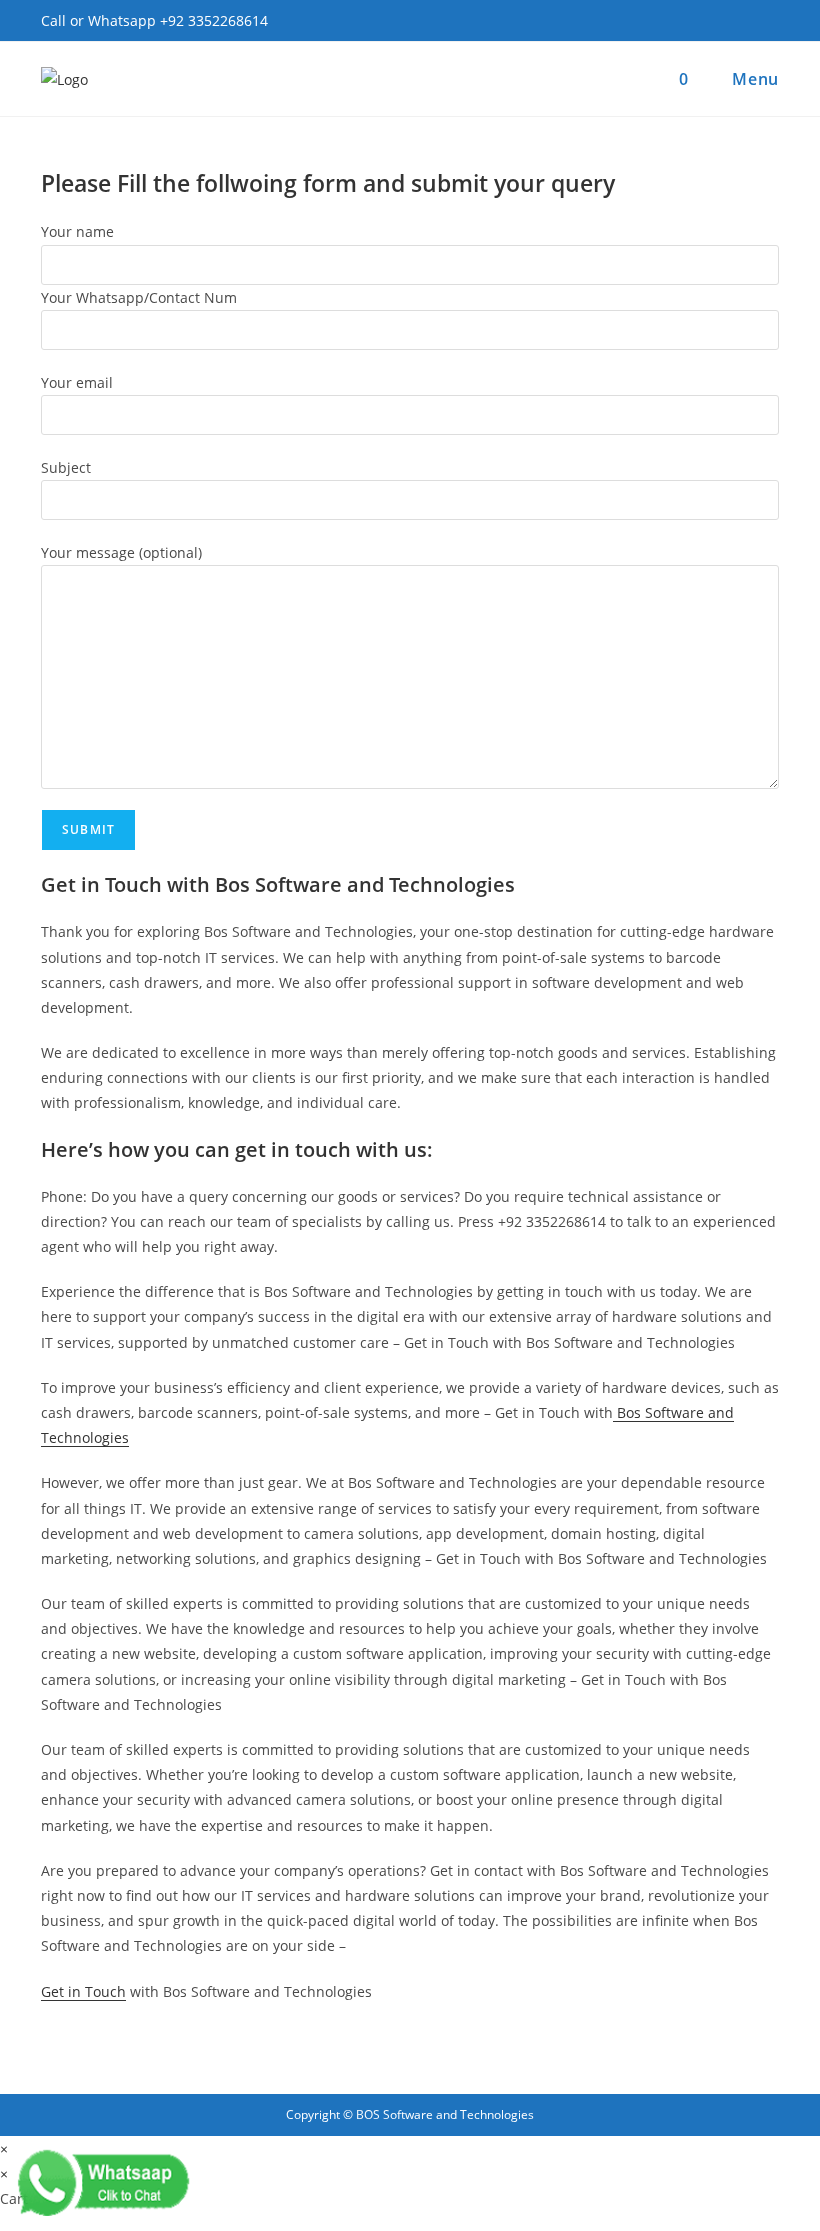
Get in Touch (83, 1991)
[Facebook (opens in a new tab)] (740, 22)
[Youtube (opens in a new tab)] (767, 22)
